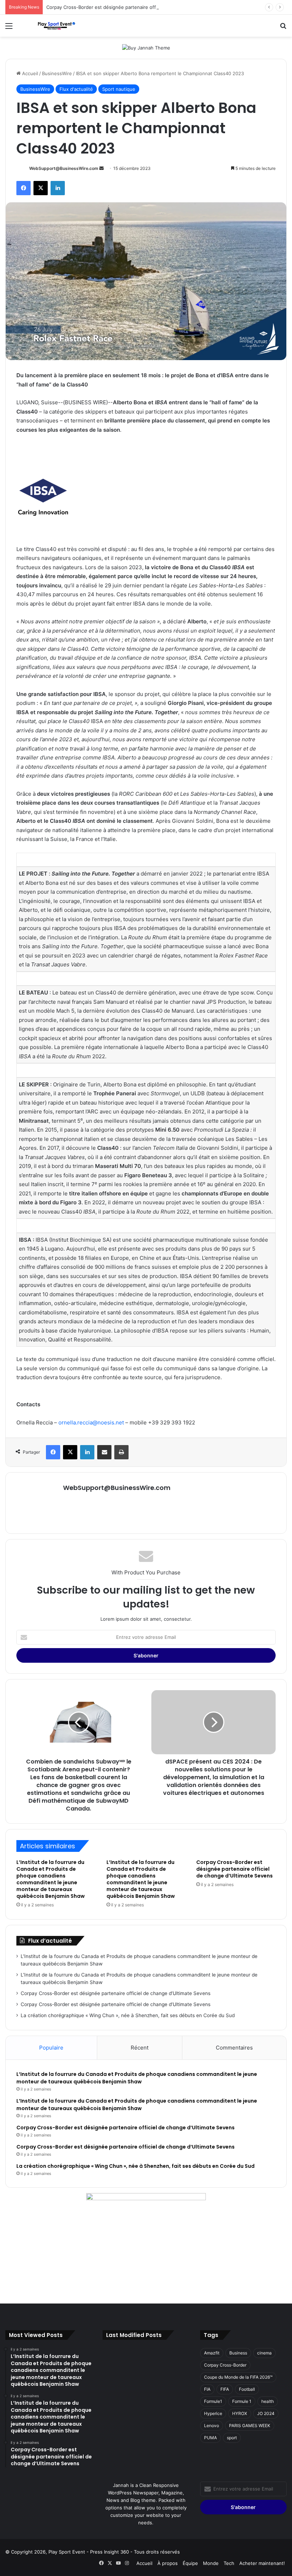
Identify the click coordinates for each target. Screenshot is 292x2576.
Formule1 (213, 2401)
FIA (207, 2389)
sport (232, 2438)
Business (238, 2353)
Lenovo (212, 2426)
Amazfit (212, 2353)
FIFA (225, 2389)
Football (247, 2389)
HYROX (240, 2413)
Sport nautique (119, 89)
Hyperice (213, 2413)
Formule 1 (242, 2401)
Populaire (51, 2048)
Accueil (29, 73)
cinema (264, 2353)
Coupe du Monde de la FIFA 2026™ (238, 2377)
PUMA (210, 2438)
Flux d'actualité (76, 89)
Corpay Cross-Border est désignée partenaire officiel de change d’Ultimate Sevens (139, 7)
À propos (168, 2563)
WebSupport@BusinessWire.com (64, 168)
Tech (229, 2563)
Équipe (190, 2563)
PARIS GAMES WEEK (250, 2426)
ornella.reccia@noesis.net (91, 1422)
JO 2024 (266, 2413)
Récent (140, 2048)
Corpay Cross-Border (225, 2365)
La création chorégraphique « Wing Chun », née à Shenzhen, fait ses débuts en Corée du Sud (128, 2015)
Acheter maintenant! (262, 2563)
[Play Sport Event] (57, 26)
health (268, 2401)
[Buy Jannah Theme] (146, 47)
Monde (211, 2563)
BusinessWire (57, 73)
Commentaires (234, 2048)
